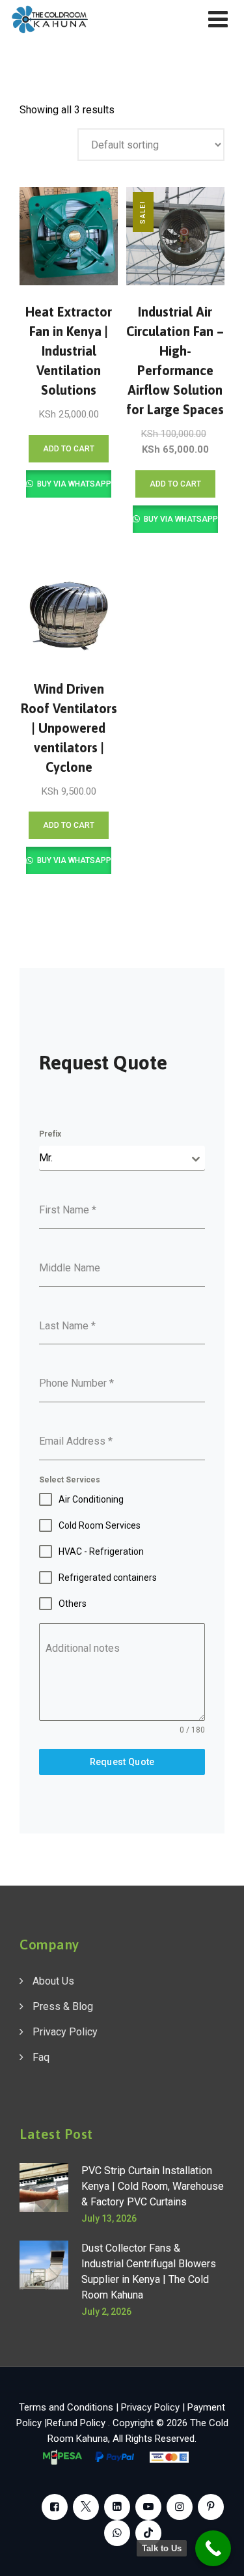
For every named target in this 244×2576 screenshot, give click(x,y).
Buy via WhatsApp (73, 484)
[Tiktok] (148, 2533)
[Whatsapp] (117, 2533)
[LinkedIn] (117, 2507)
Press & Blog (63, 2006)
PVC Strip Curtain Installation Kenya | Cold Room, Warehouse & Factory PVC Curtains (153, 2186)
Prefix (50, 1134)
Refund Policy (77, 2423)
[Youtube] (148, 2507)
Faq (41, 2057)
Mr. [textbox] (46, 1158)
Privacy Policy (65, 2032)
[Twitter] (86, 2507)
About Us (53, 1981)
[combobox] (122, 1158)
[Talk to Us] (213, 2548)
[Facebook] (55, 2507)
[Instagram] (180, 2507)
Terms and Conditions (66, 2407)
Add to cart (69, 449)
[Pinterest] (211, 2507)
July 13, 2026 (109, 2218)
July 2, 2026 (106, 2312)
